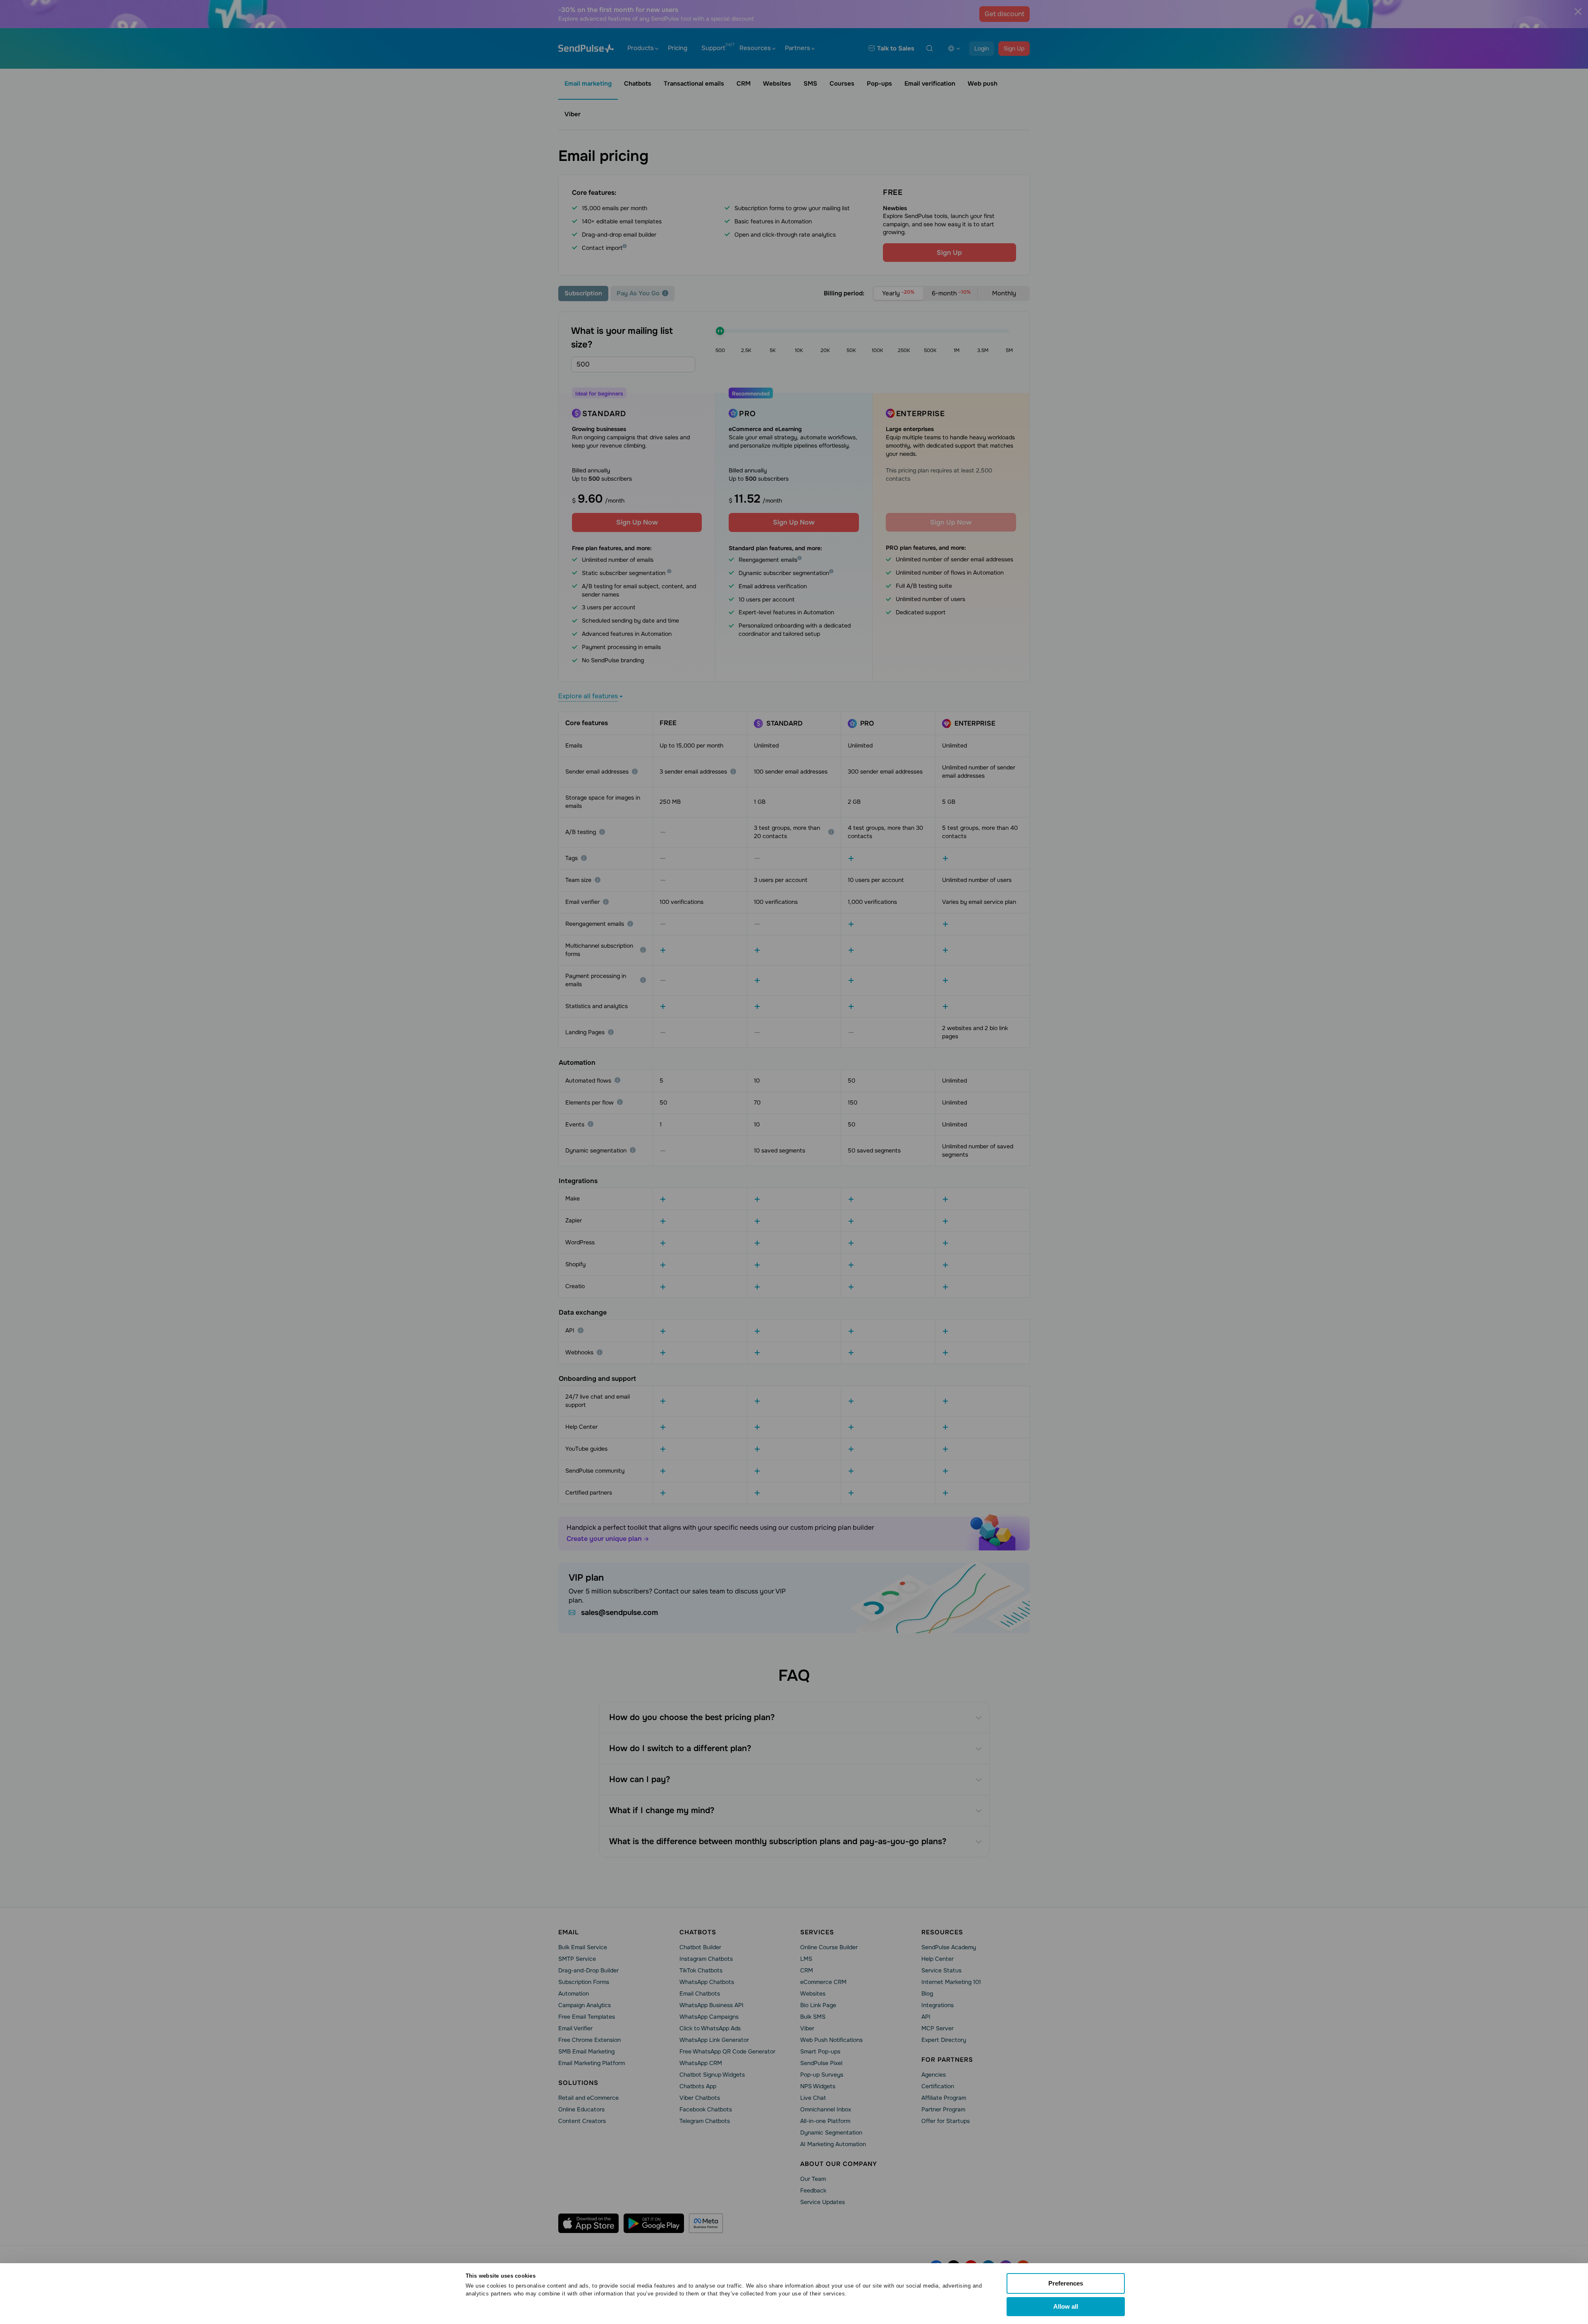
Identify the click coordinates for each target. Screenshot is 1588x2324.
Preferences (1066, 2283)
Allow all (1066, 2306)
